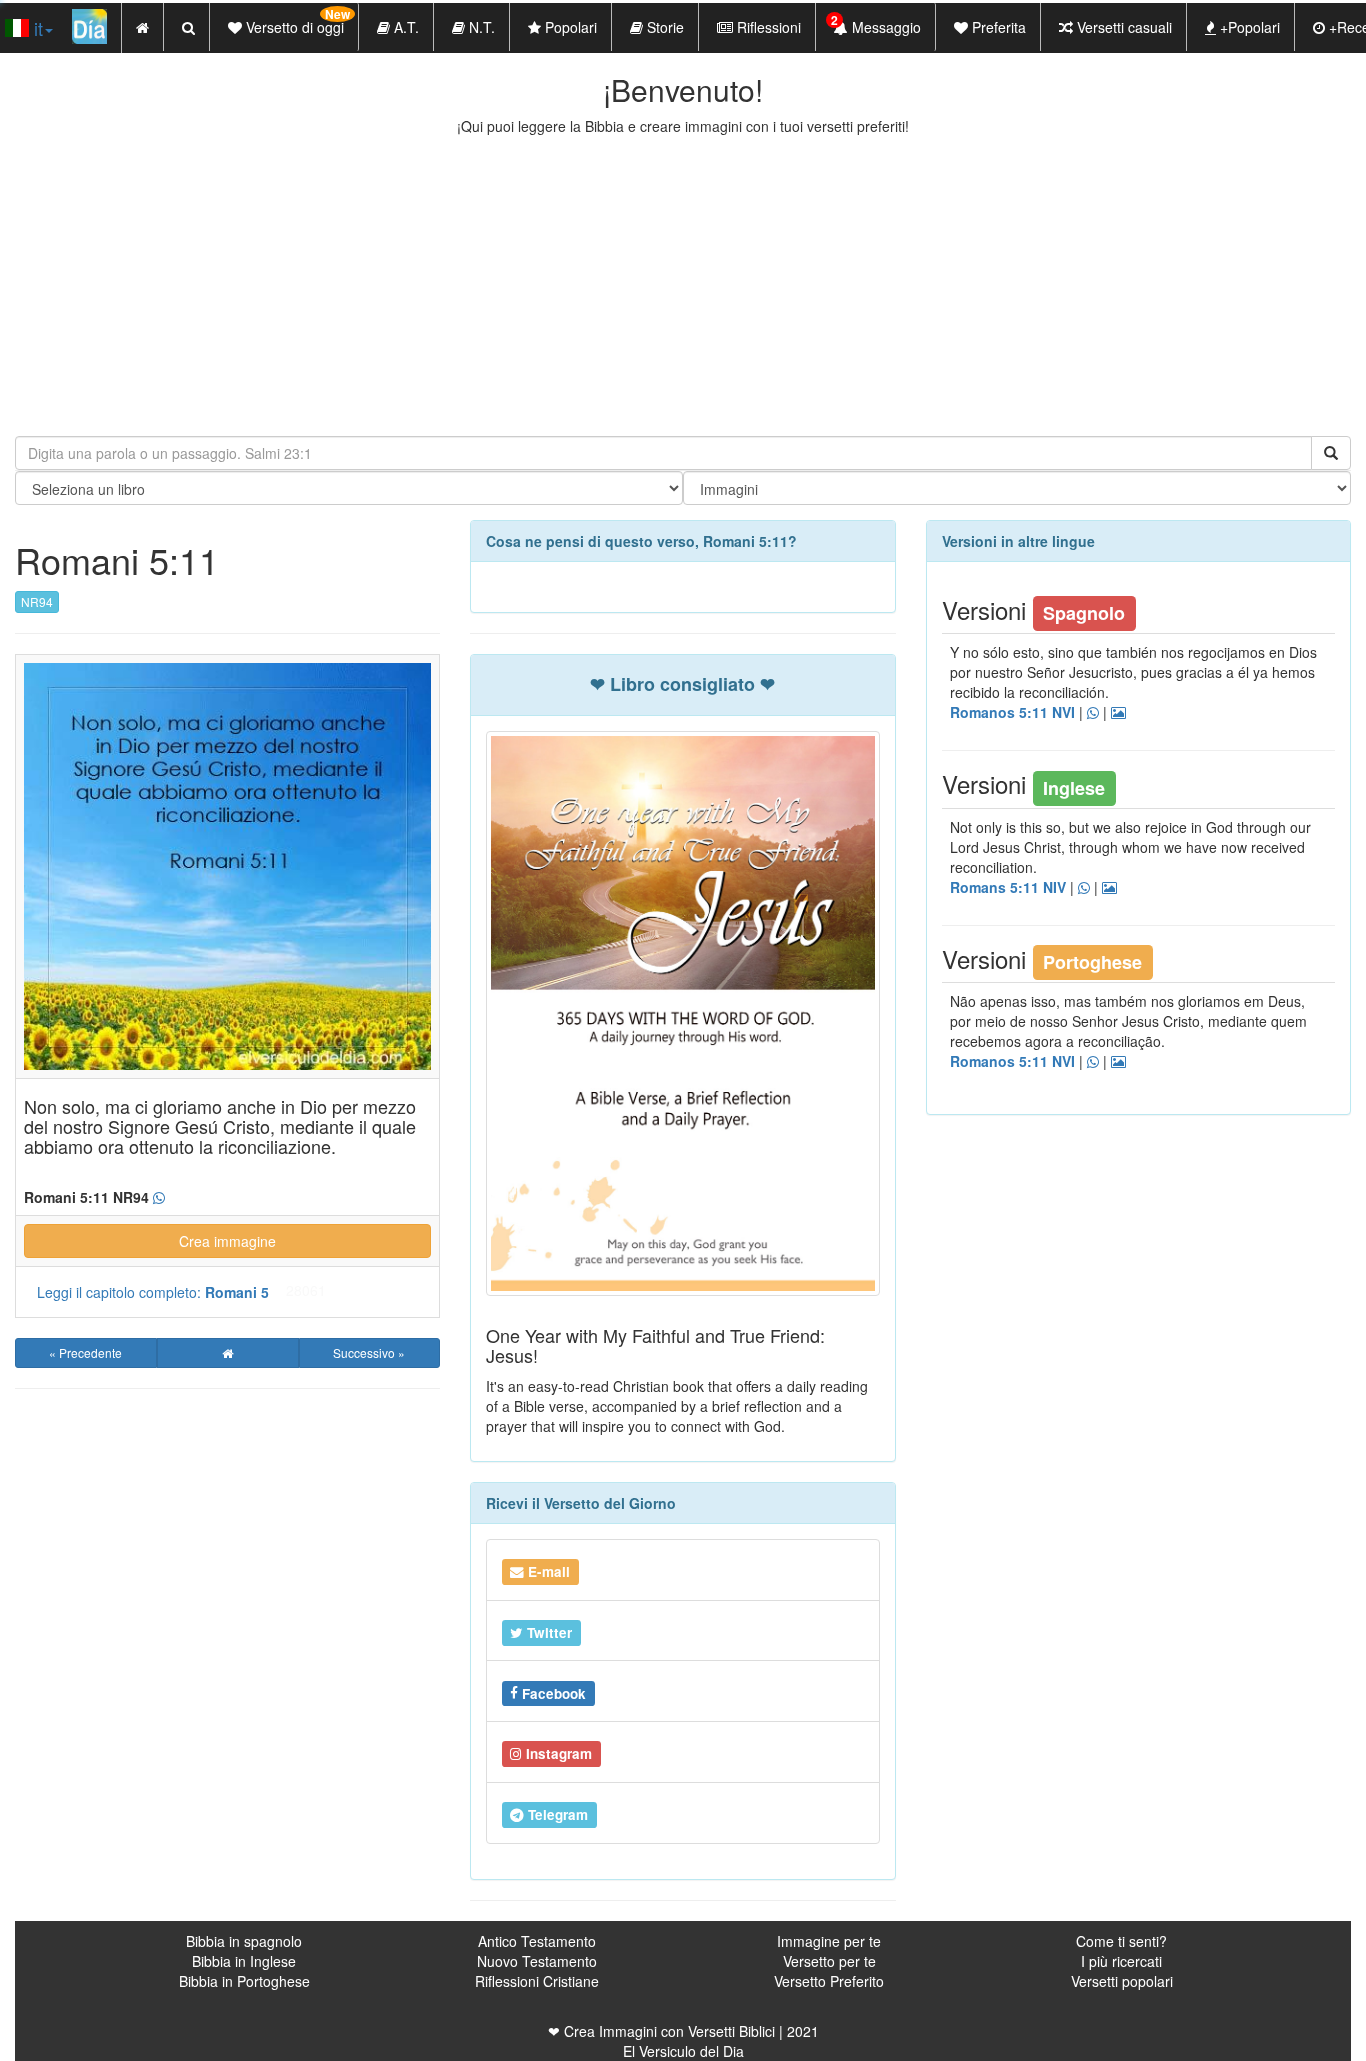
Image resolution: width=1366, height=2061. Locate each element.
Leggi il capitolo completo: (153, 1292)
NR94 (37, 601)
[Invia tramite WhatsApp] (159, 1198)
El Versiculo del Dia (683, 2051)
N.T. (480, 27)
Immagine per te (829, 1941)
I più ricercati (1121, 1961)
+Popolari (1248, 27)
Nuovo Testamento (537, 1961)
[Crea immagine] (1118, 713)
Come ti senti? (1121, 1941)
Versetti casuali (1122, 27)
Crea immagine (227, 1241)
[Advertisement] (683, 286)
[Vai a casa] (228, 1353)
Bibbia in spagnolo (244, 1941)
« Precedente (85, 1352)
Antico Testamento (537, 1941)
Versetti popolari (1122, 1981)
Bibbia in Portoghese (244, 1981)
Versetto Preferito (829, 1981)
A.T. (404, 27)
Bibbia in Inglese (244, 1961)
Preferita (997, 27)
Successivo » (369, 1352)
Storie (663, 27)
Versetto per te (829, 1961)
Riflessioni (767, 27)
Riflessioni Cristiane (537, 1981)
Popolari (569, 27)
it (36, 28)
